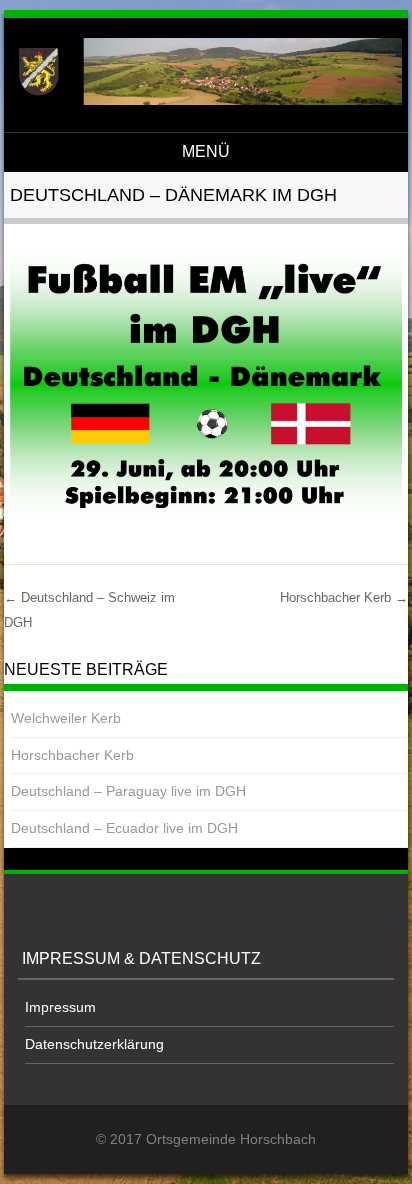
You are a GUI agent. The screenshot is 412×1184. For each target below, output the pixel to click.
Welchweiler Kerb (66, 718)
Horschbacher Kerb (344, 597)
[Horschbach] (203, 100)
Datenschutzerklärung (94, 1044)
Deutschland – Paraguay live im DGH (128, 791)
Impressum (60, 1007)
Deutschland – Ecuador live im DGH (124, 828)
